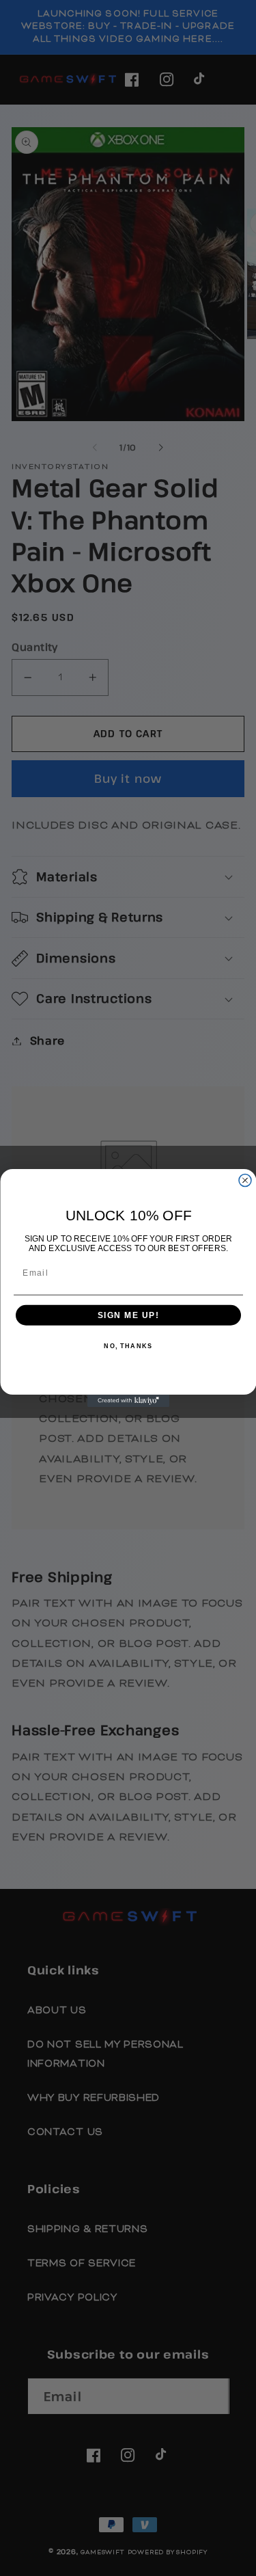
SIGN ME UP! (128, 1315)
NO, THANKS (128, 1346)
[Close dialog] (245, 1181)
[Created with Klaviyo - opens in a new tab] (128, 1401)
